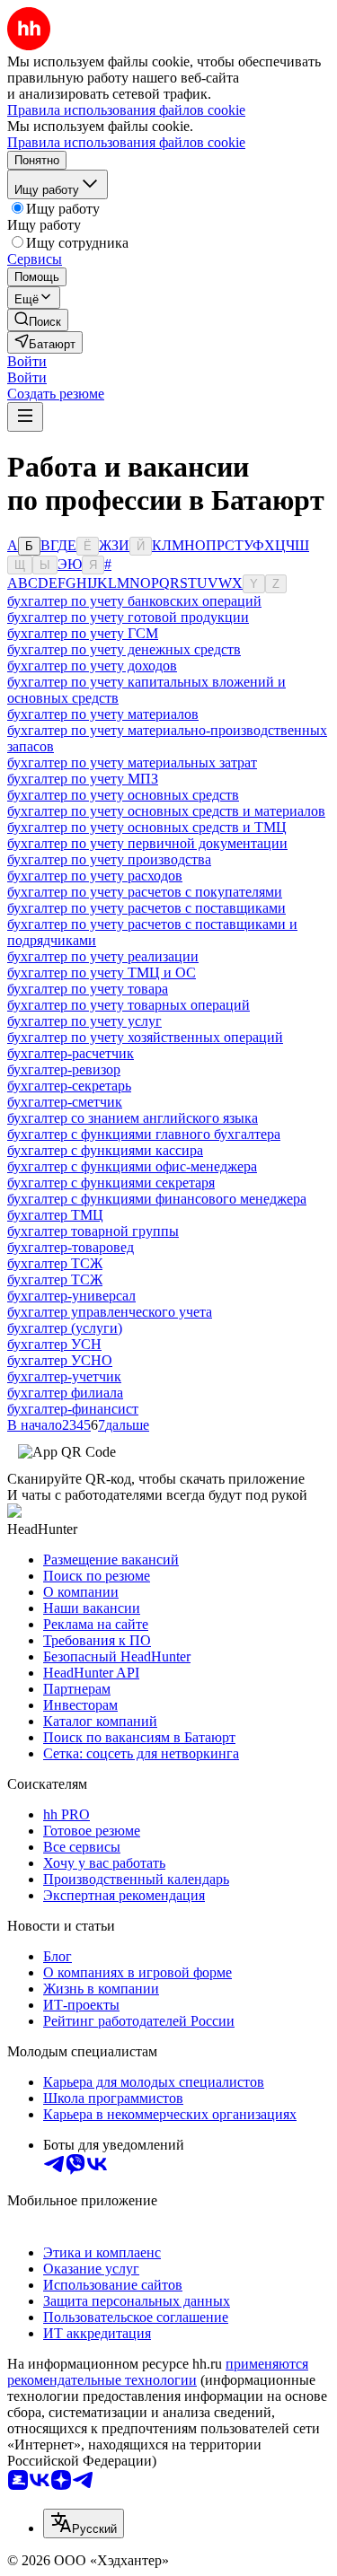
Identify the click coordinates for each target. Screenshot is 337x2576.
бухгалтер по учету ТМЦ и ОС (102, 973)
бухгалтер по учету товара (88, 989)
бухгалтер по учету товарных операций (129, 1005)
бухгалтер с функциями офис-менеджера (132, 1166)
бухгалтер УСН (54, 1344)
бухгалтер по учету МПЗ (83, 779)
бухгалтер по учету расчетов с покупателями (145, 892)
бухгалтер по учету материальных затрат (132, 762)
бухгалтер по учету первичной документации (147, 843)
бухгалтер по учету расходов (95, 876)
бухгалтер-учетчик (64, 1376)
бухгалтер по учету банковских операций (134, 601)
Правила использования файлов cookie (126, 142)
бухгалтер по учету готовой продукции (128, 617)
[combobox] (84, 2523)
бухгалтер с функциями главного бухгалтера (144, 1134)
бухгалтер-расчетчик (71, 1053)
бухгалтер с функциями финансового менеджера (157, 1199)
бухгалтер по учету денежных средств (124, 649)
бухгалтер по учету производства (109, 859)
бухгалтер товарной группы (93, 1231)
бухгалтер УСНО (60, 1360)
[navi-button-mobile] (25, 417)
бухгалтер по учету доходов (92, 666)
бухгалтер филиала (65, 1393)
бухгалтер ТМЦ (55, 1215)
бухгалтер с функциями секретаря (111, 1183)
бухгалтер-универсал (71, 1296)
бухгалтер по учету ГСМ (83, 633)
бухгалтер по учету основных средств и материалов (166, 811)
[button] (27, 361)
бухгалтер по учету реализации (103, 956)
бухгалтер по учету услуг (84, 1021)
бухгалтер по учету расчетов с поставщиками (146, 908)
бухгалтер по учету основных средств (123, 795)
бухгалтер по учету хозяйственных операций (145, 1037)
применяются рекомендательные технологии (158, 2372)
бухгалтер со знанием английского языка (133, 1118)
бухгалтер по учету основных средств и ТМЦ (147, 827)
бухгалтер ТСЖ (55, 1263)
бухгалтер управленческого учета (110, 1312)
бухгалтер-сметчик (65, 1102)
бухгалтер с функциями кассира (105, 1150)
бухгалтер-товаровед (71, 1247)
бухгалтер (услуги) (65, 1328)
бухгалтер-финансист (73, 1409)
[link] (38, 320)
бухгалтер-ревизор (64, 1069)
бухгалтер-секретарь (69, 1086)
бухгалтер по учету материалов (103, 714)
